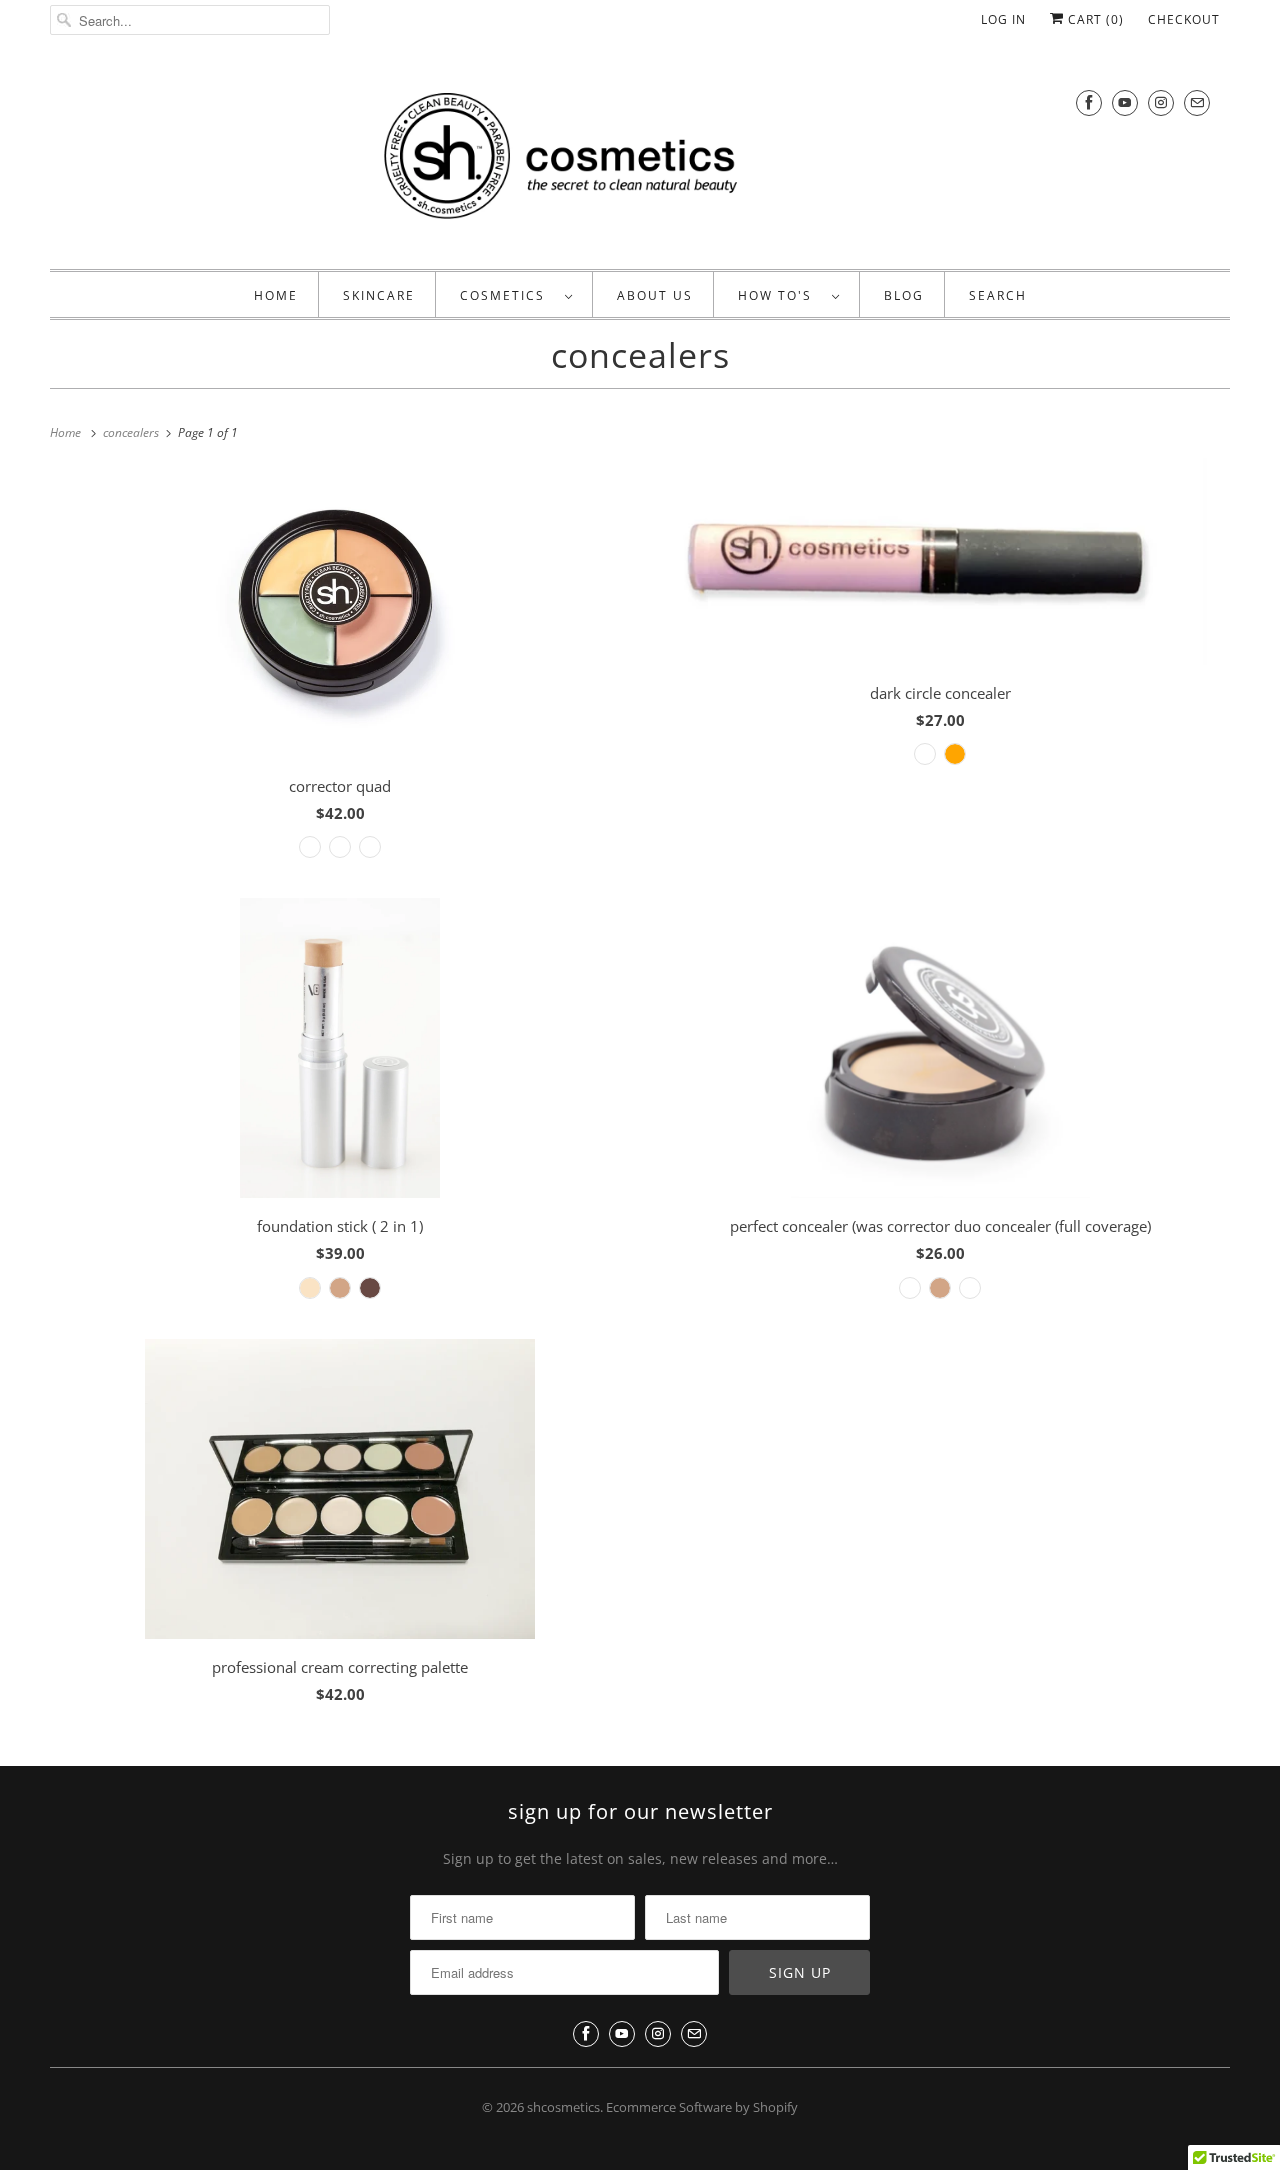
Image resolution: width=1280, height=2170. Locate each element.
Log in (1003, 19)
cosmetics (507, 295)
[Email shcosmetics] (1197, 102)
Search (998, 295)
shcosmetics (563, 2107)
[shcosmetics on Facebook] (1089, 102)
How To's (780, 295)
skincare (379, 295)
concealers (640, 355)
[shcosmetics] (640, 159)
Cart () (1094, 19)
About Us (655, 295)
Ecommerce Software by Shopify (702, 2107)
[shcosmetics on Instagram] (1161, 102)
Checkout (1184, 19)
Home (276, 295)
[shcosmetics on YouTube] (1125, 102)
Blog (904, 295)
